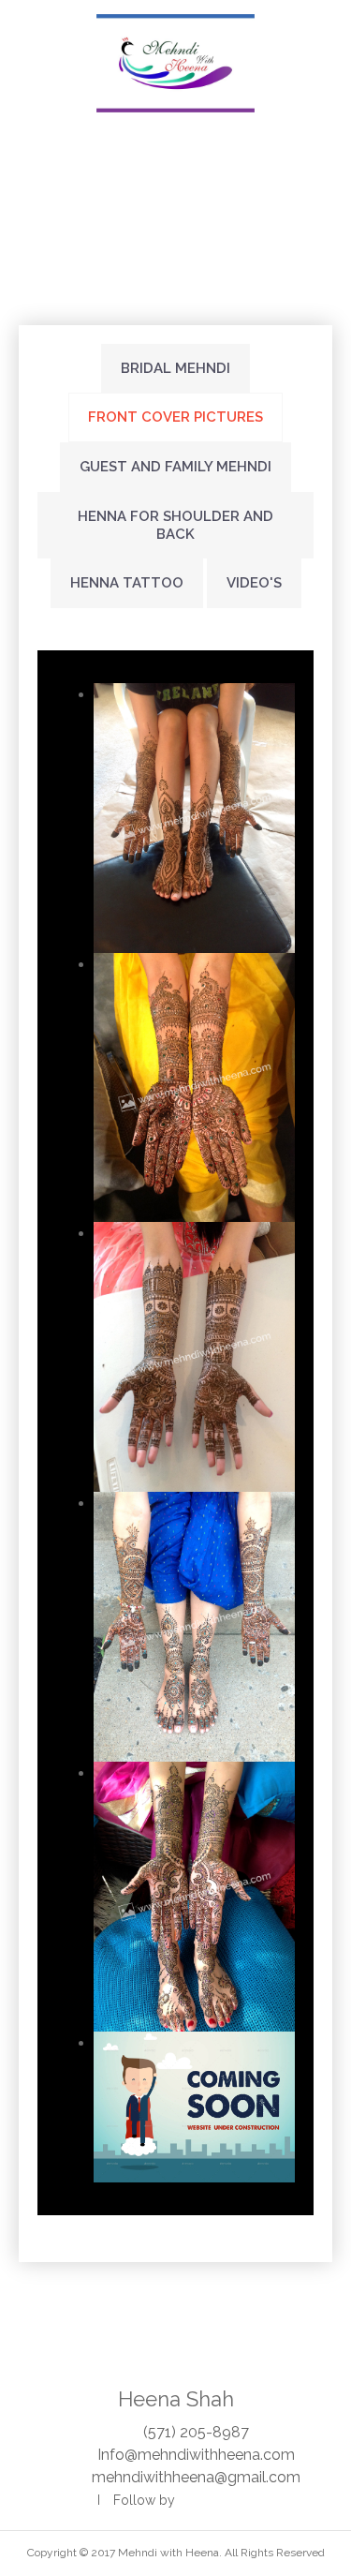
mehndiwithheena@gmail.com (196, 2477)
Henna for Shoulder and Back (175, 525)
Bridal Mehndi (175, 368)
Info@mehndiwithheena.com (196, 2455)
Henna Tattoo (127, 583)
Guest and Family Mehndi (175, 467)
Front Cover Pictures (175, 417)
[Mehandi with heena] (176, 63)
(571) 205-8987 (196, 2432)
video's (254, 583)
